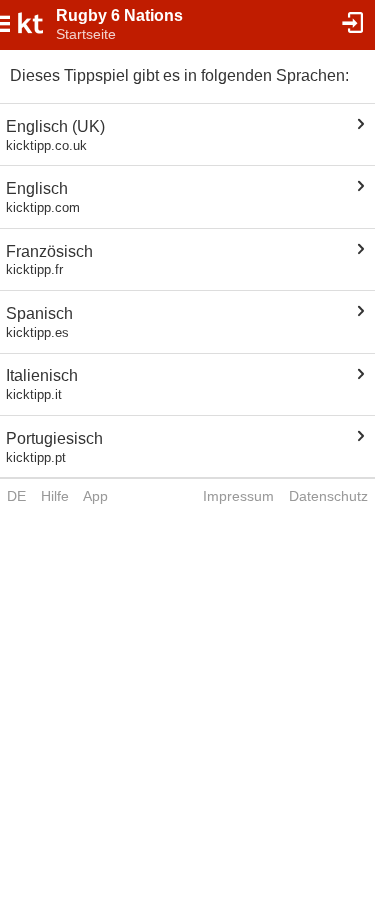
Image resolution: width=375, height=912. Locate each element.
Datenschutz (328, 496)
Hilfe (55, 496)
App (95, 496)
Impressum (238, 496)
